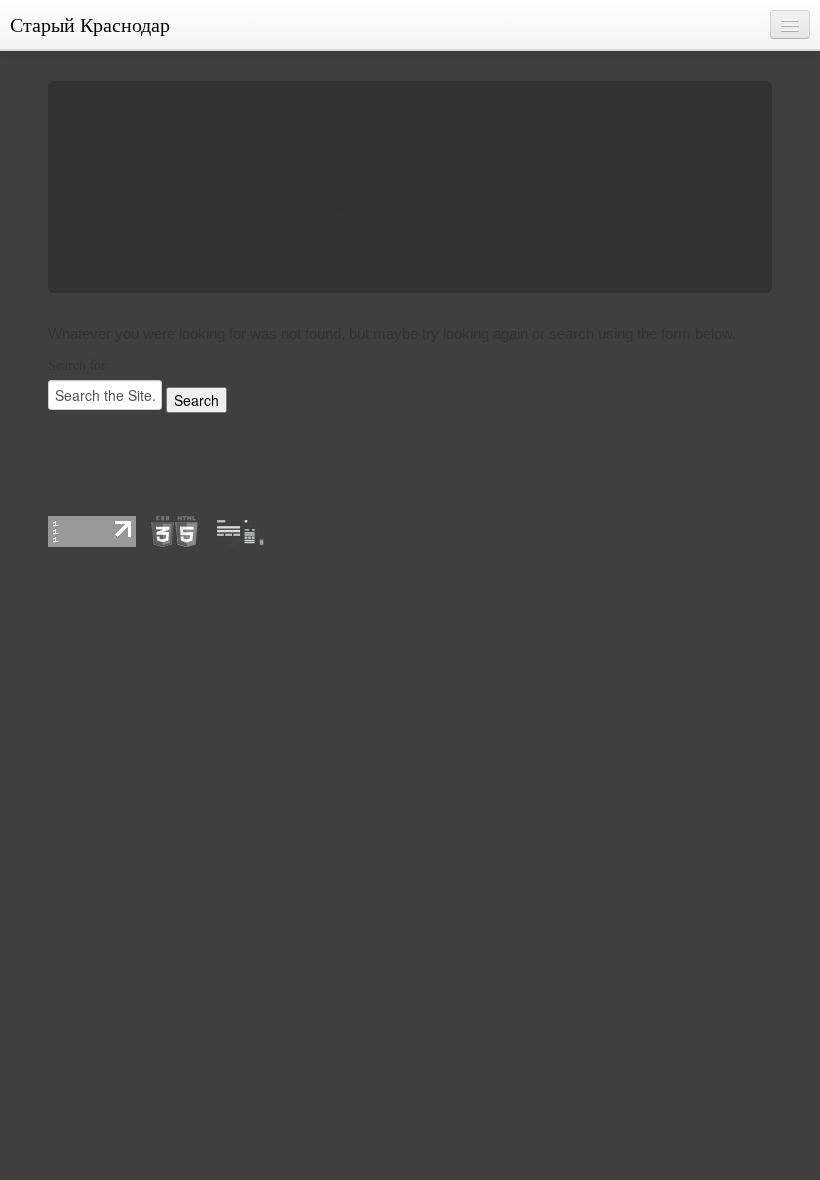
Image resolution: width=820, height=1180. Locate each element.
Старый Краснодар (90, 25)
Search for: (79, 364)
